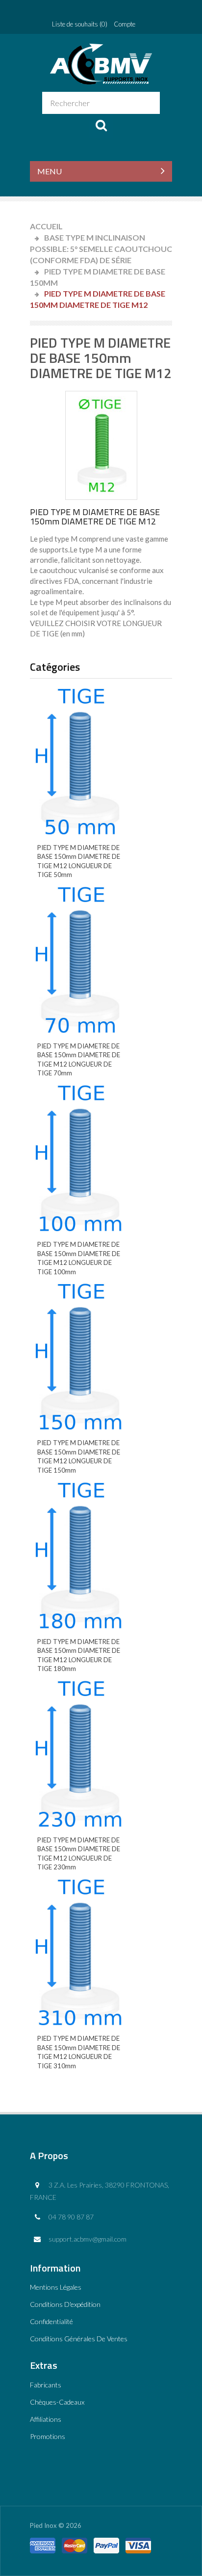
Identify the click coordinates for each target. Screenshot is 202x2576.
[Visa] (138, 2542)
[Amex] (43, 2542)
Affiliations (46, 2419)
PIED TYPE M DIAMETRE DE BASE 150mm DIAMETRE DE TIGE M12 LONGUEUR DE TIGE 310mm (79, 2052)
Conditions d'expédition (65, 2304)
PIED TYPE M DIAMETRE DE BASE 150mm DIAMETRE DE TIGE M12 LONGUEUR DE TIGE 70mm (79, 1060)
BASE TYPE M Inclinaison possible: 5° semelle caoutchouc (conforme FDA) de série (101, 249)
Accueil (46, 226)
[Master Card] (75, 2542)
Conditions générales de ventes (79, 2339)
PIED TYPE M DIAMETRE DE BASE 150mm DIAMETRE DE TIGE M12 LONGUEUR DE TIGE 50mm (79, 861)
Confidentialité (51, 2321)
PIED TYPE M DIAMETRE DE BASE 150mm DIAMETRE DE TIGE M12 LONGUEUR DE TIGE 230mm (79, 1854)
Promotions (48, 2436)
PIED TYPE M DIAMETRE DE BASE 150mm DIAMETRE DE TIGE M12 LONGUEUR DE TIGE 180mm (79, 1655)
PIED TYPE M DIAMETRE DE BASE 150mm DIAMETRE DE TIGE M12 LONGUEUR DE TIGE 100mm (79, 1258)
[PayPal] (106, 2542)
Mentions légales (56, 2287)
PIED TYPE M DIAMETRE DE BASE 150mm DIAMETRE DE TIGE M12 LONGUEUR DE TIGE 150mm (79, 1456)
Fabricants (46, 2385)
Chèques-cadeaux (57, 2402)
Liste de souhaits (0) (80, 24)
